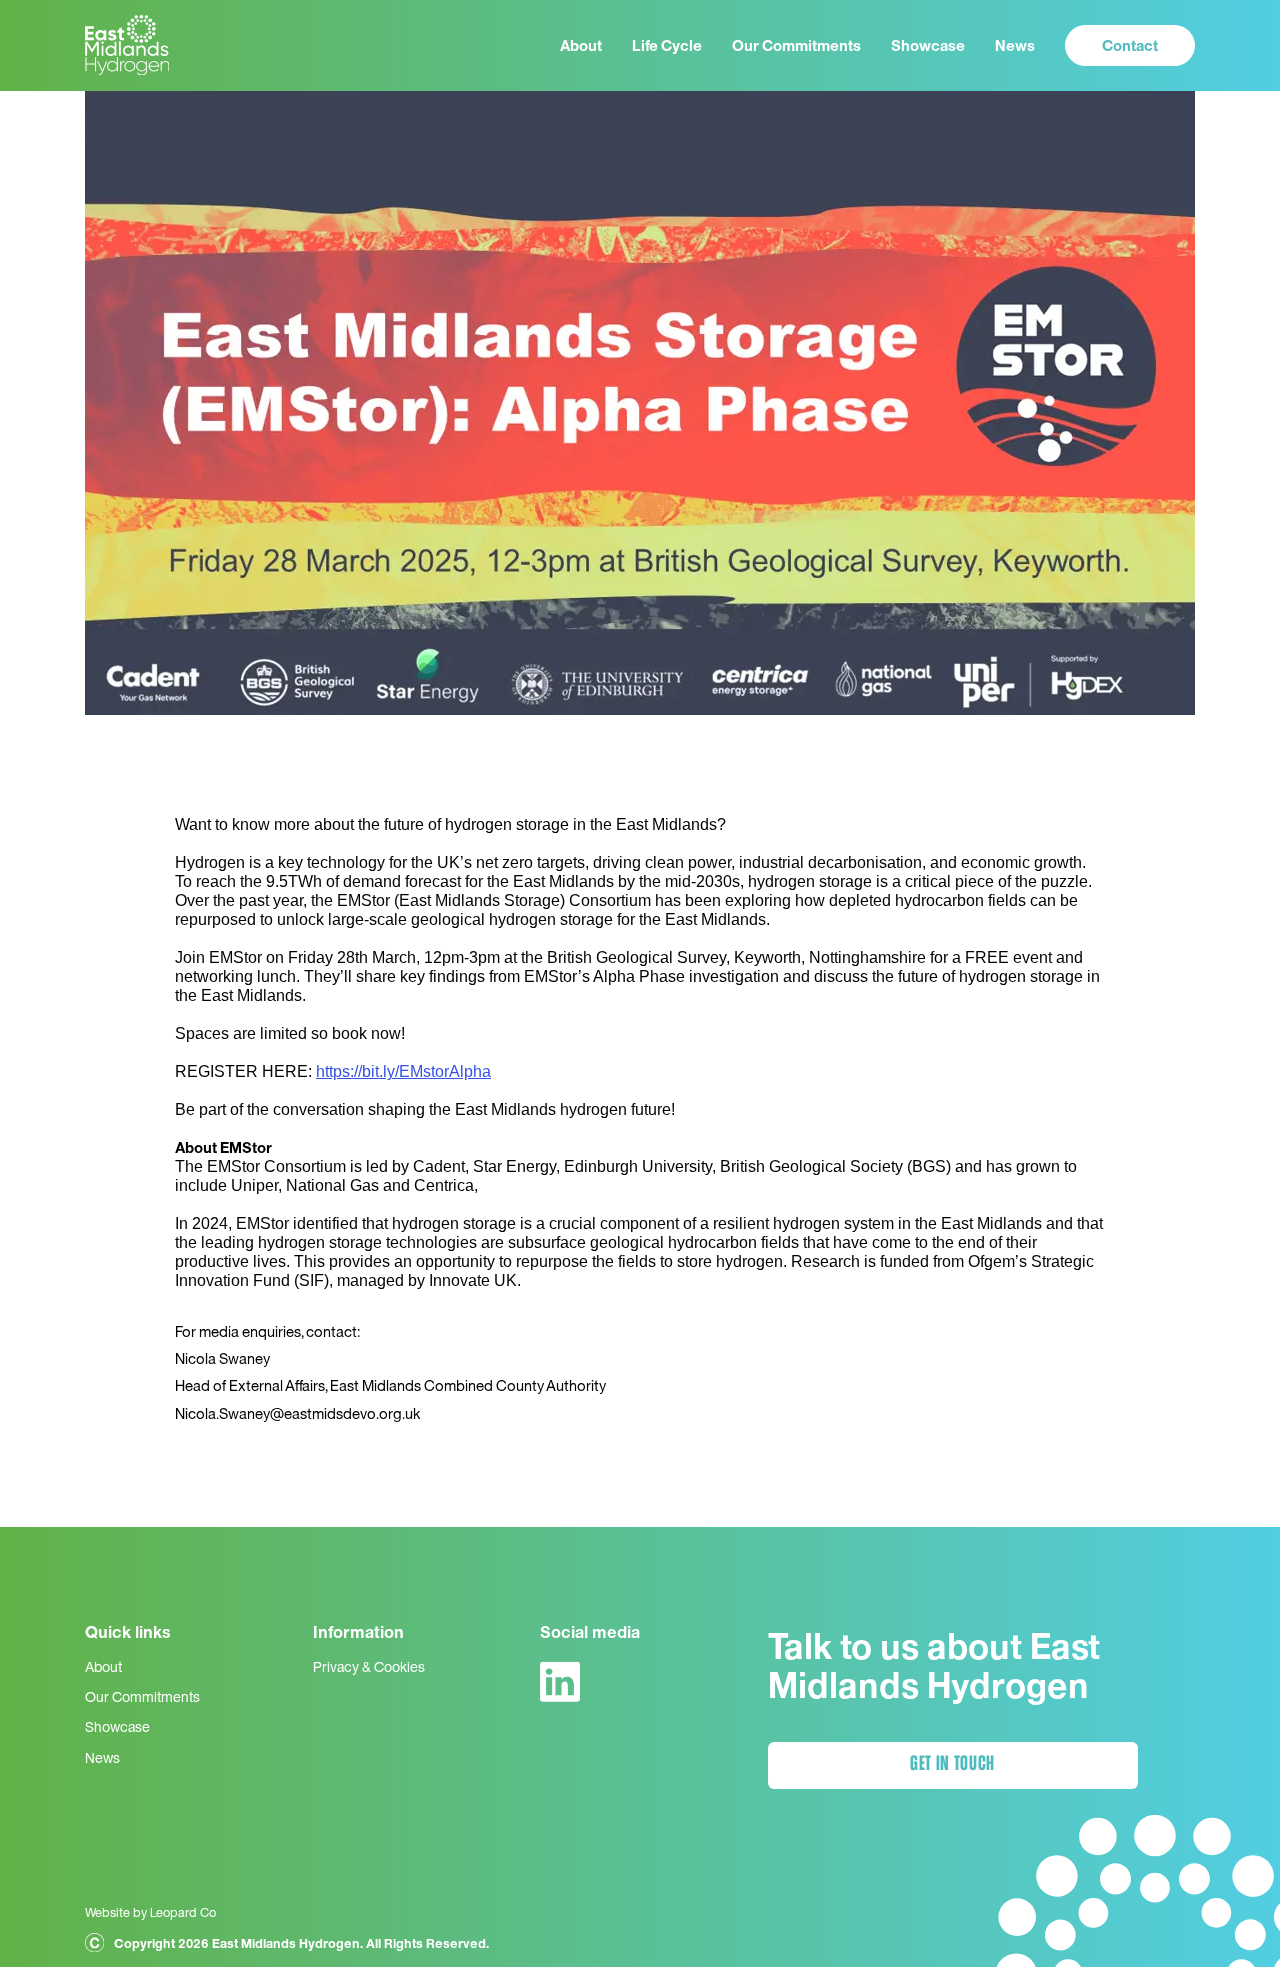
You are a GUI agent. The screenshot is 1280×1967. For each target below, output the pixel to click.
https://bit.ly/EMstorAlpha (403, 1071)
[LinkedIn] (560, 1682)
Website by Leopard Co (150, 1912)
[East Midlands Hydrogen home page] (127, 45)
